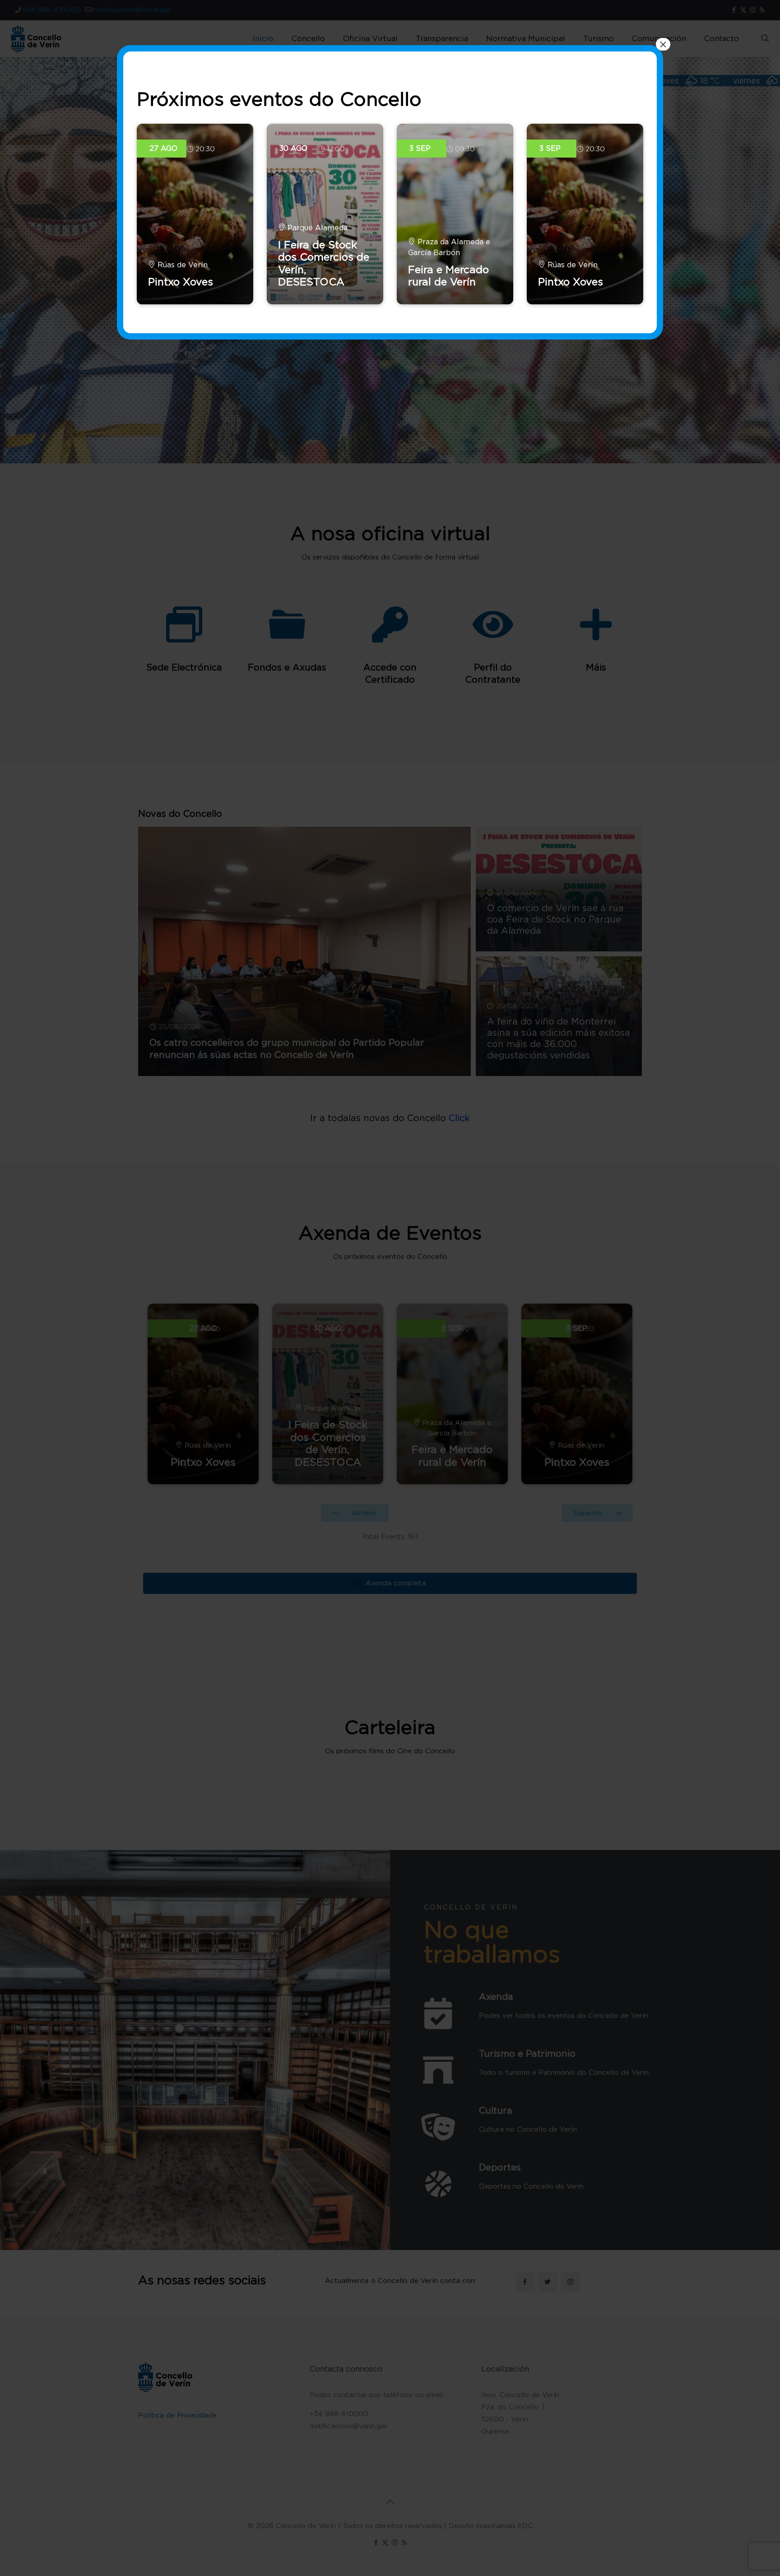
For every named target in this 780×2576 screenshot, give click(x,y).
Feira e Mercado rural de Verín (448, 276)
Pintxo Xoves (181, 282)
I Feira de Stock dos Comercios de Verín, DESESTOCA (324, 263)
